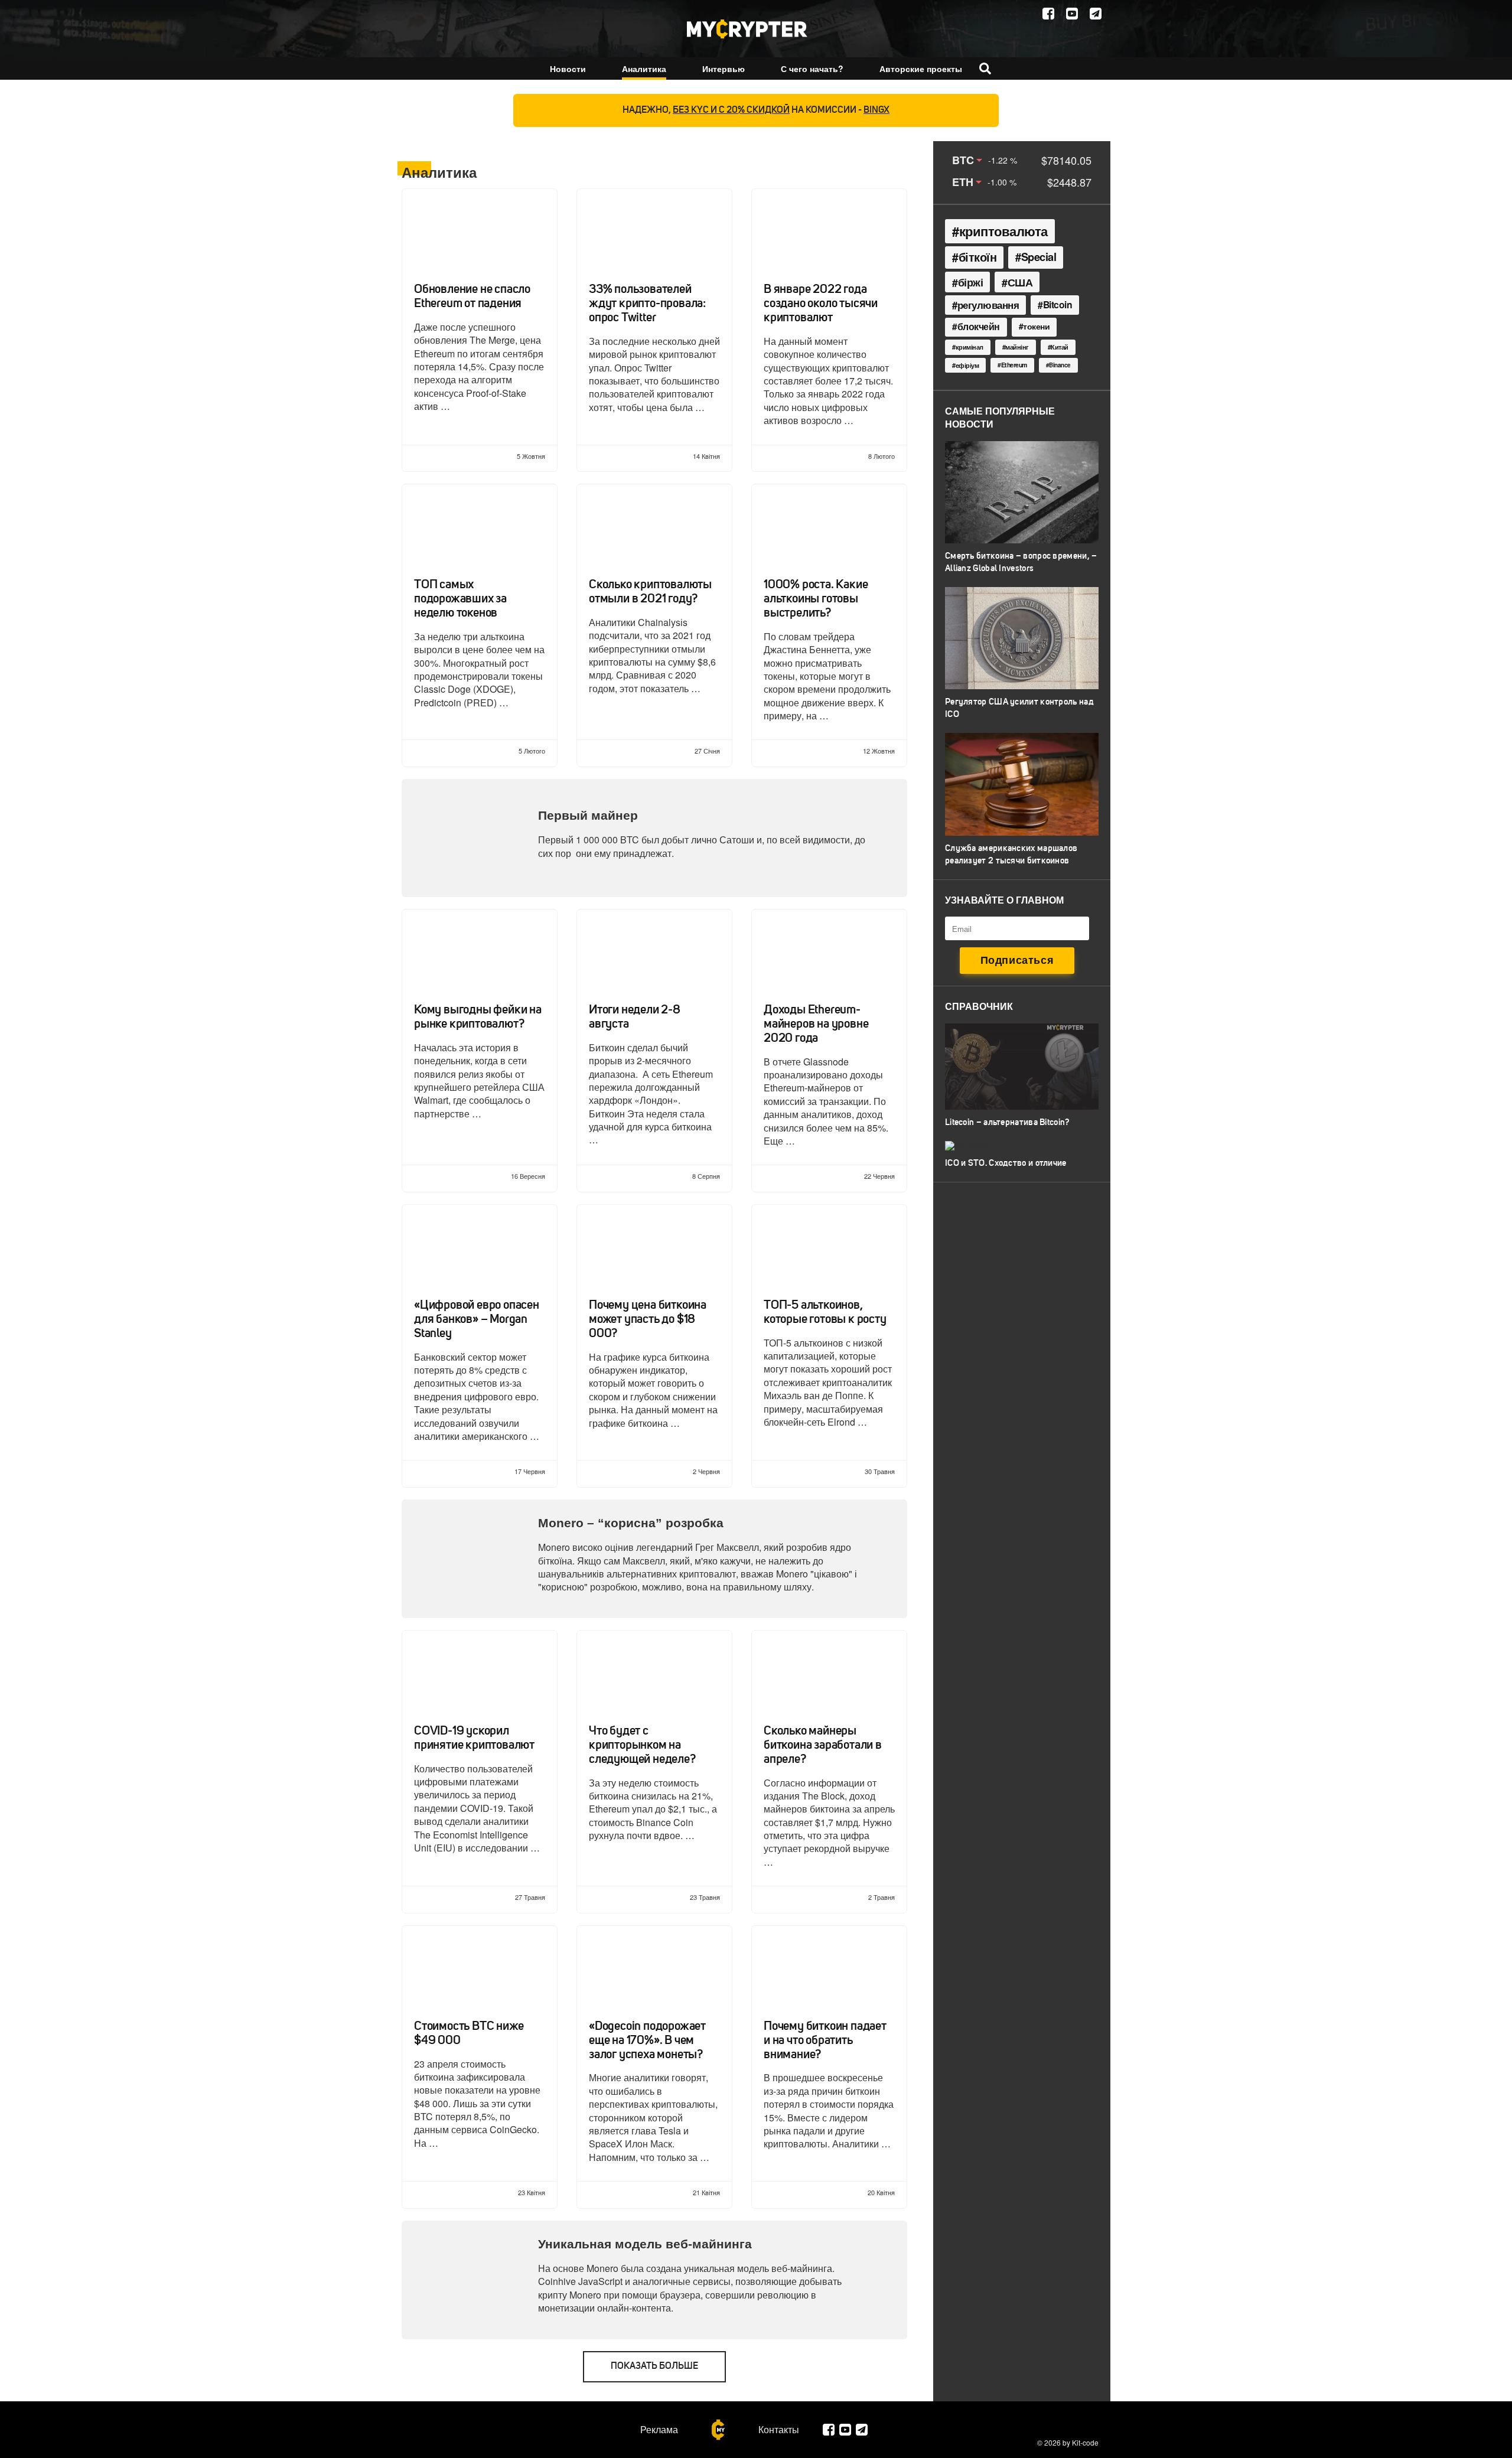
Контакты (779, 2430)
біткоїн (978, 257)
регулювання (988, 305)
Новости (568, 69)
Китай (1060, 347)
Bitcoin (1058, 304)
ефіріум (967, 365)
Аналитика (644, 69)
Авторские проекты (921, 69)
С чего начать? (812, 69)
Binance (1060, 365)
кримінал (970, 347)
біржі (971, 282)
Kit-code (1085, 2442)
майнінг (1017, 347)
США (1020, 282)
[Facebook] (1048, 14)
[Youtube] (1072, 14)
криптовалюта (1003, 231)
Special (1039, 257)
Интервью (724, 69)
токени (1036, 326)
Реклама (659, 2430)
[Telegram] (1096, 14)
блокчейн (979, 327)
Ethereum (1014, 365)
